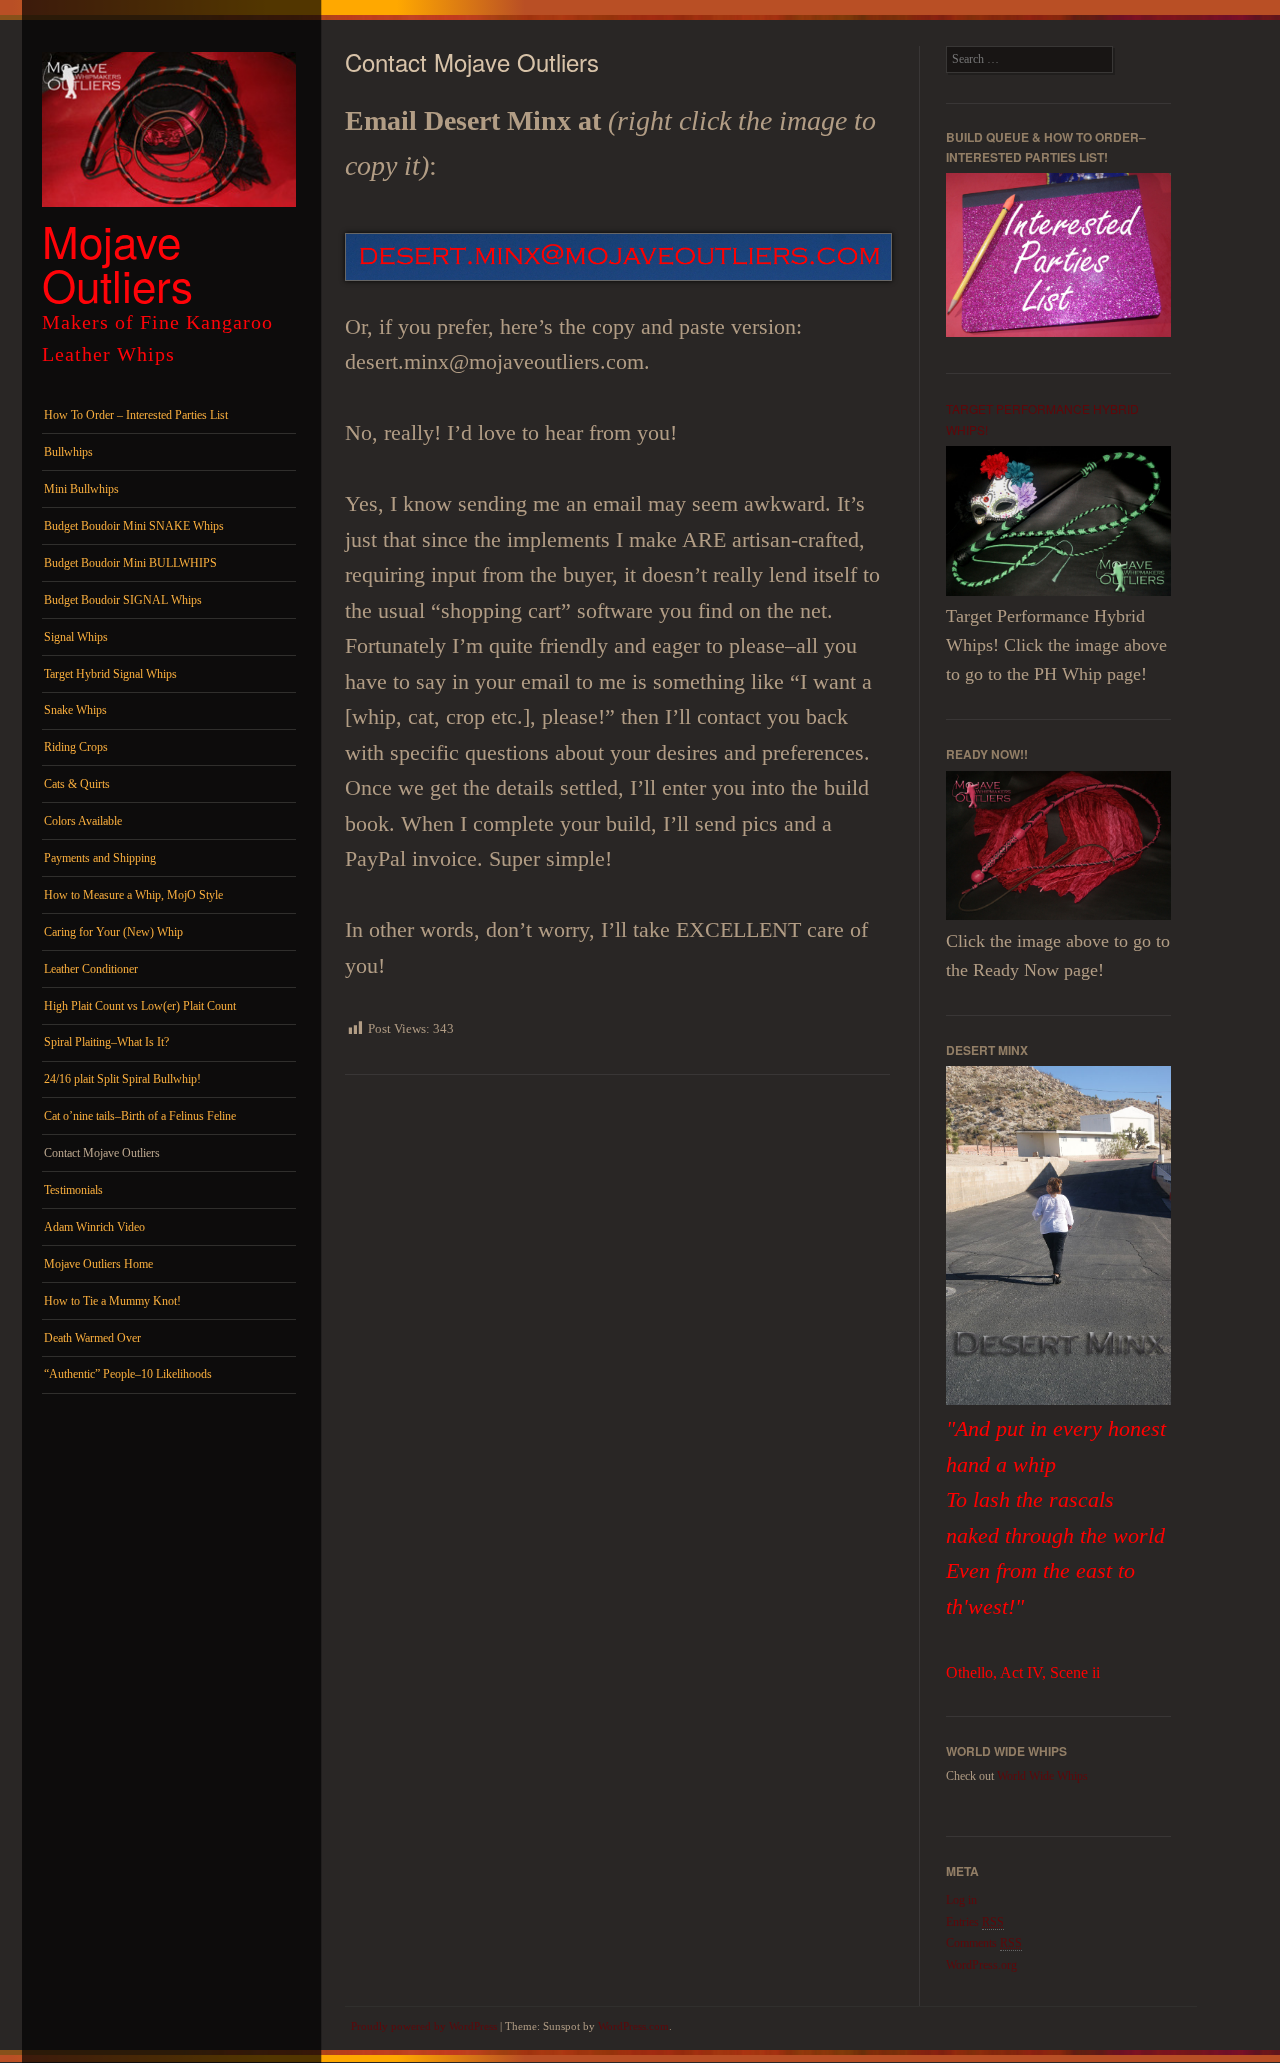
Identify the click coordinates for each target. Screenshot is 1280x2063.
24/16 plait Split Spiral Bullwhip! (122, 1079)
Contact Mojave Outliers (102, 1153)
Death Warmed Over (92, 1338)
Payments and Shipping (100, 858)
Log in (961, 1900)
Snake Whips (75, 710)
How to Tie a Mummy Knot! (112, 1301)
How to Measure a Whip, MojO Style (133, 895)
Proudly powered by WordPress (424, 2026)
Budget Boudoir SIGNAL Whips (123, 600)
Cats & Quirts (77, 784)
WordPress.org (981, 1965)
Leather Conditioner (91, 969)
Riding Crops (76, 747)
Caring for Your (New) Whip (113, 932)
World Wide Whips (1042, 1776)
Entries (975, 1922)
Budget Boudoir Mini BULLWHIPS (130, 563)
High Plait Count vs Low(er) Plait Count (140, 1006)
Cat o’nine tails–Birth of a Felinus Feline (140, 1116)
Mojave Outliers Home (98, 1264)
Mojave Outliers (117, 261)
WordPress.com (633, 2026)
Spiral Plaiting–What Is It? (106, 1042)
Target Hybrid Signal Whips (110, 674)
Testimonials (73, 1190)
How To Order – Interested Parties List (136, 415)
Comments (984, 1943)
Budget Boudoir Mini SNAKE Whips (134, 526)
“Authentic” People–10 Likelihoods (128, 1374)
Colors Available (83, 821)
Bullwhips (68, 452)
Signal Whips (76, 637)
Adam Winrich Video (94, 1227)
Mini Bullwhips (81, 489)
